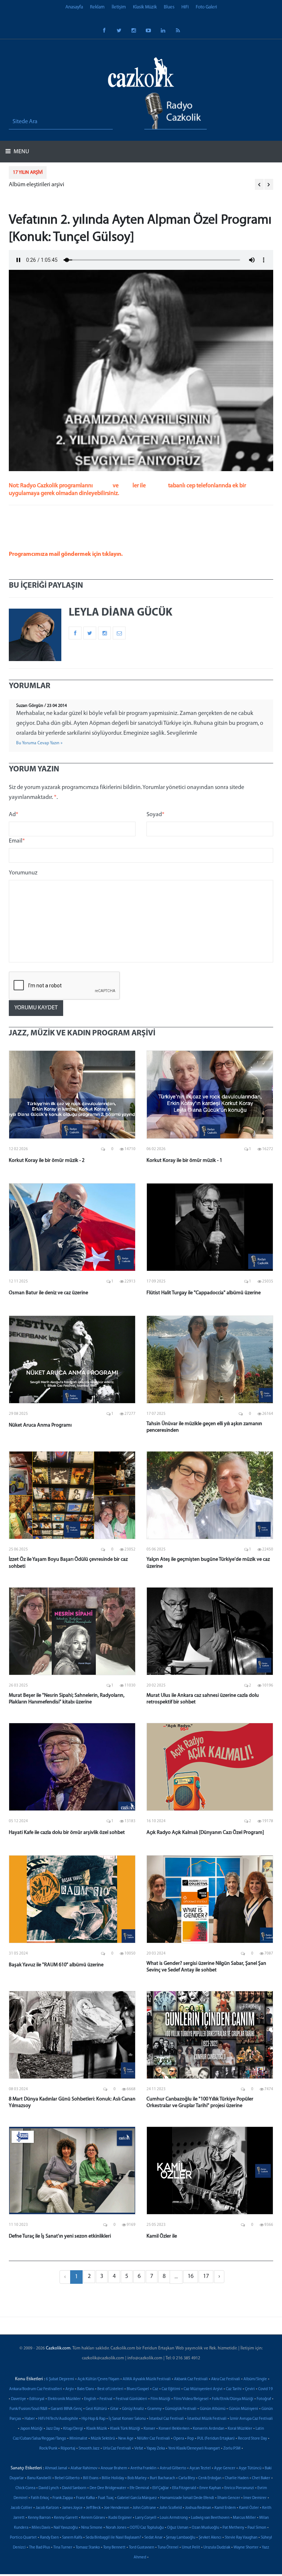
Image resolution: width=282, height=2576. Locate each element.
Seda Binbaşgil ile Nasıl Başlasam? (113, 2538)
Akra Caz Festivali (226, 2379)
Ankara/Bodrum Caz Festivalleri (36, 2389)
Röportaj (68, 2449)
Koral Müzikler (240, 2429)
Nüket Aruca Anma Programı (40, 1425)
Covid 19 (265, 2389)
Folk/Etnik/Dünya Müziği (233, 2399)
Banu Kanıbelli (39, 2478)
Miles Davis (41, 2528)
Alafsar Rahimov (84, 2468)
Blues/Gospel (138, 2389)
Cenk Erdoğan (210, 2478)
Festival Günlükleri (131, 2399)
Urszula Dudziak (217, 2548)
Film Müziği (160, 2399)
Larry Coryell (146, 2518)
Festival (106, 2399)
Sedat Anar (153, 2538)
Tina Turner (63, 2548)
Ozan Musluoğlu (205, 2528)
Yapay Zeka (156, 2449)
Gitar (114, 2409)
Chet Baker (261, 2478)
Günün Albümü (213, 2409)
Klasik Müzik (145, 7)
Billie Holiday (113, 2478)
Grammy (154, 2409)
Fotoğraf (264, 2399)
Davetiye (19, 2399)
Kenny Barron (39, 2518)
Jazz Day (53, 2429)
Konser (149, 2429)
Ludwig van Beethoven (210, 2518)
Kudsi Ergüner (120, 2518)
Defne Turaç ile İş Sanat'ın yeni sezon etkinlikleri (60, 2236)
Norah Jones (116, 2528)
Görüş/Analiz (133, 2409)
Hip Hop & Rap (93, 2419)
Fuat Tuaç (106, 2498)
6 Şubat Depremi (60, 2379)
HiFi (185, 7)
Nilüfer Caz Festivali (153, 2439)
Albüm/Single (255, 2379)
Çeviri (250, 2389)
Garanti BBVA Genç (66, 2409)
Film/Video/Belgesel (191, 2399)
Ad (14, 815)
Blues (169, 7)
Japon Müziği (31, 2429)
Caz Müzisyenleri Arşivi (203, 2389)
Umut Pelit (191, 2548)
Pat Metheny (233, 2528)
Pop (191, 2439)
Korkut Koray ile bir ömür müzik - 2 (47, 1161)
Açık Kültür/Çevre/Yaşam (98, 2379)
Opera (179, 2439)
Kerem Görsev (93, 2518)
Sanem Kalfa (72, 2538)
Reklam (97, 7)
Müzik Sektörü (103, 2439)
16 (191, 2276)
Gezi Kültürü (96, 2409)
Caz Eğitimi (171, 2389)
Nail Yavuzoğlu (66, 2528)
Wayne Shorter (246, 2548)
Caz (155, 2389)
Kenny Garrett (66, 2518)
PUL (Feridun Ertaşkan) (216, 2439)
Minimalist (78, 2439)
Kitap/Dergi (73, 2429)
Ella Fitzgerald (184, 2488)
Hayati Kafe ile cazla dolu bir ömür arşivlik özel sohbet (67, 1833)
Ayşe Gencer (225, 2468)
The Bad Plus (39, 2548)
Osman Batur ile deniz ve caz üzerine (48, 1293)
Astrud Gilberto (173, 2468)
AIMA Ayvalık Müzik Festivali (147, 2379)
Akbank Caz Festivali (191, 2379)
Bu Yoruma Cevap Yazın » (39, 743)
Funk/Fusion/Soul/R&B (28, 2409)
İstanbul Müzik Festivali (207, 2419)
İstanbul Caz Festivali (167, 2419)
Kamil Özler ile (162, 2236)
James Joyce (72, 2508)
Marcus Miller (244, 2518)
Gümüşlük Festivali (181, 2409)
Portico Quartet (23, 2538)
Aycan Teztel (200, 2468)
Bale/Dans (86, 2389)
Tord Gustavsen (142, 2548)
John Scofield (171, 2508)
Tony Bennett (114, 2548)
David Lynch (49, 2488)
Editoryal (37, 2399)
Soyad (156, 815)
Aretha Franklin (143, 2468)
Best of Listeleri (110, 2389)
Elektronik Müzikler (64, 2399)
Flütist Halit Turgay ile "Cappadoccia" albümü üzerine (204, 1293)
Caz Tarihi (234, 2389)
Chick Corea (25, 2488)
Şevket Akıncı (210, 2538)
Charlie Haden (237, 2478)
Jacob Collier (21, 2508)
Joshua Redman (198, 2508)
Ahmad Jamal (56, 2468)
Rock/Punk (48, 2449)
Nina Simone (92, 2528)
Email (17, 841)
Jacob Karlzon (47, 2508)
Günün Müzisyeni (243, 2409)
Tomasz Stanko (88, 2548)
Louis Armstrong (174, 2518)
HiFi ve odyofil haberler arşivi (44, 185)
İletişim (119, 7)
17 (206, 2276)
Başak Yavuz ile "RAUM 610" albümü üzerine (56, 1965)
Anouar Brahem (114, 2468)
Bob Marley (137, 2478)
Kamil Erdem (225, 2508)
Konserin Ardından (209, 2429)
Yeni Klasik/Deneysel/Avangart (194, 2449)
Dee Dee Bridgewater (108, 2488)
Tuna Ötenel (168, 2548)
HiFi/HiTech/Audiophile (58, 2419)
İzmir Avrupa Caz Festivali (251, 2419)
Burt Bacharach (162, 2478)
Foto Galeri (206, 7)
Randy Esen (49, 2538)
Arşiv (70, 2389)
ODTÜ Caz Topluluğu (147, 2528)
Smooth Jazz (89, 2449)
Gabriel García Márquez (137, 2498)
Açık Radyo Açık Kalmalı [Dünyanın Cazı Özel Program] (205, 1833)
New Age (126, 2439)
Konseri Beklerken (174, 2429)
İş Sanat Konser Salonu (127, 2419)
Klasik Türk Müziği (125, 2429)
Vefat (139, 2449)
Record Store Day (252, 2439)
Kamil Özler (249, 2508)
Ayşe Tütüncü (250, 2468)
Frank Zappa (63, 2498)
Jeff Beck (93, 2508)
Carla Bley (187, 2478)
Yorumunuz (23, 873)
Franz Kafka (85, 2498)
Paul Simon (257, 2528)
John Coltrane (144, 2508)
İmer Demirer (255, 2498)
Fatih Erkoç (40, 2498)
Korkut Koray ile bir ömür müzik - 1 (184, 1161)
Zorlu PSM (232, 2449)
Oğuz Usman (178, 2528)
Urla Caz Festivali (117, 2449)
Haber (30, 2419)
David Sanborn (74, 2488)
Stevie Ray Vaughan (241, 2538)
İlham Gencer (229, 2498)
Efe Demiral (139, 2488)
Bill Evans (91, 2478)
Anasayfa (74, 7)
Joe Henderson (117, 2508)
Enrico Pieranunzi (239, 2488)
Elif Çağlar (161, 2488)
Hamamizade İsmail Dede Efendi (187, 2498)
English (90, 2399)
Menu (21, 152)
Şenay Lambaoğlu (181, 2538)
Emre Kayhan (210, 2488)
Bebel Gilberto (67, 2478)
